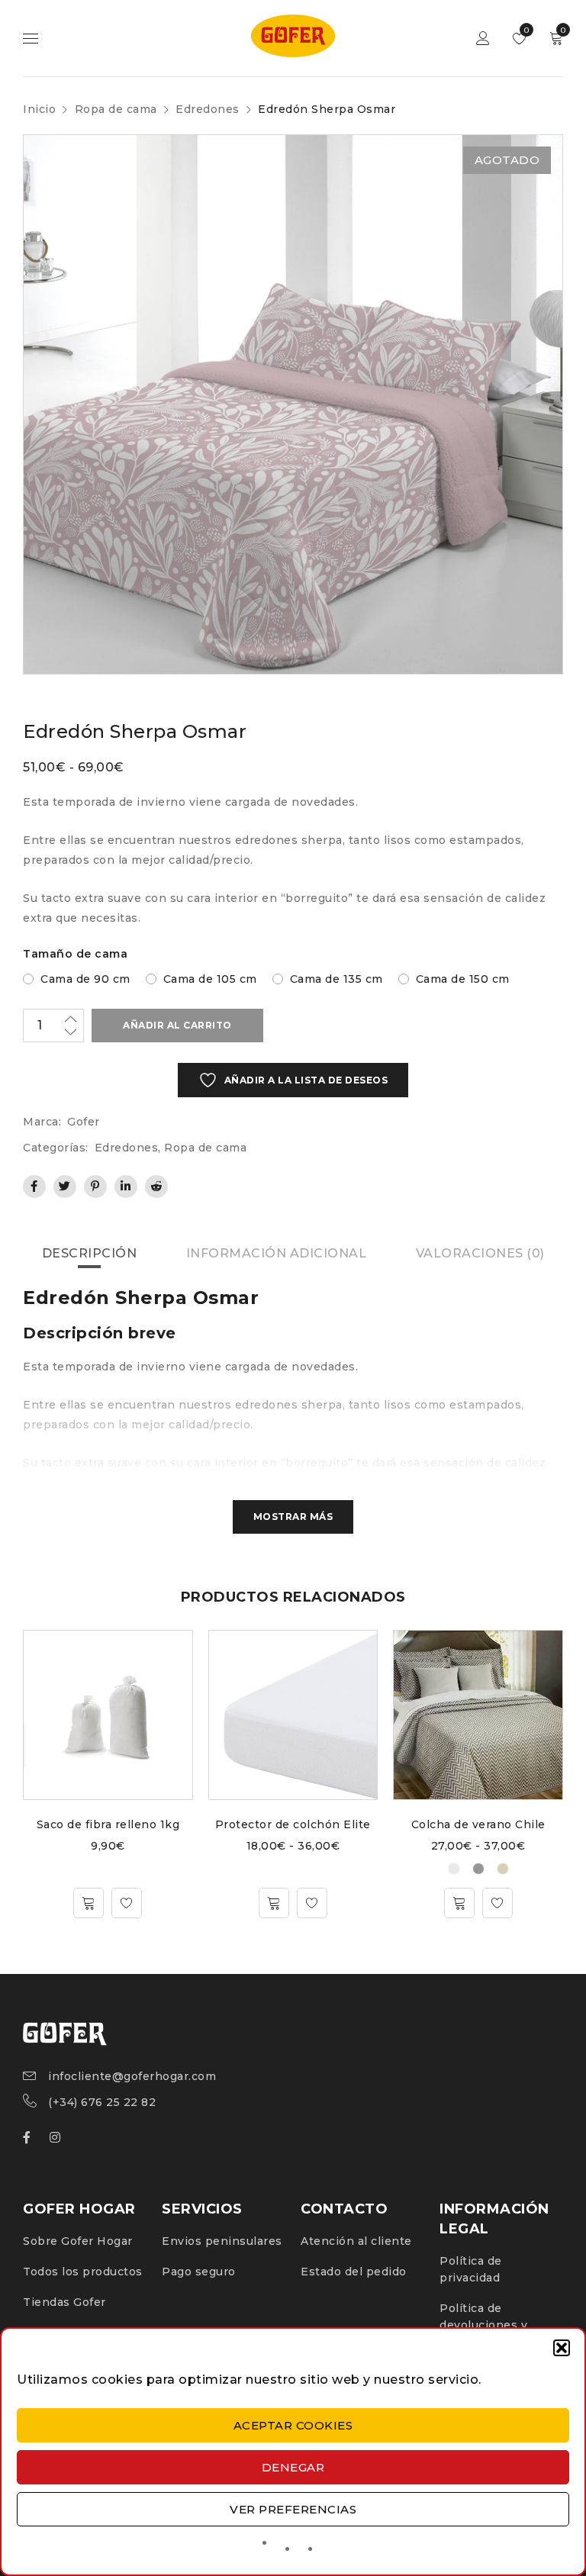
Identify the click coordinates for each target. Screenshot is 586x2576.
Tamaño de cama (75, 954)
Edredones (208, 109)
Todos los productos (83, 2272)
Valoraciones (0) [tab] (480, 1253)
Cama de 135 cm (336, 979)
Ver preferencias (293, 2509)
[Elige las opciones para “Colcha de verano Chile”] (459, 1903)
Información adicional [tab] (277, 1253)
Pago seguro (199, 2272)
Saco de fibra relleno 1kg (108, 1824)
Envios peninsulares (222, 2241)
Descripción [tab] (90, 1253)
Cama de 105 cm (210, 979)
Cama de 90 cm (85, 979)
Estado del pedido (354, 2272)
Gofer (84, 1122)
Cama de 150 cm (463, 979)
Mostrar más (293, 1517)
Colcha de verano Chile (478, 1824)
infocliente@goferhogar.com (132, 2076)
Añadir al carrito (177, 1025)
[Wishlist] (127, 1903)
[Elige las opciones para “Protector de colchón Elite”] (274, 1903)
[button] (562, 2348)
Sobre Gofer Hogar (78, 2241)
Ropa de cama (116, 109)
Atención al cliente (356, 2241)
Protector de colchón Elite (293, 1824)
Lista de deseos (525, 30)
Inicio (39, 109)
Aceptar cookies (293, 2425)
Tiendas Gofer (64, 2302)
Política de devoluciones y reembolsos (483, 2325)
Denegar (293, 2467)
